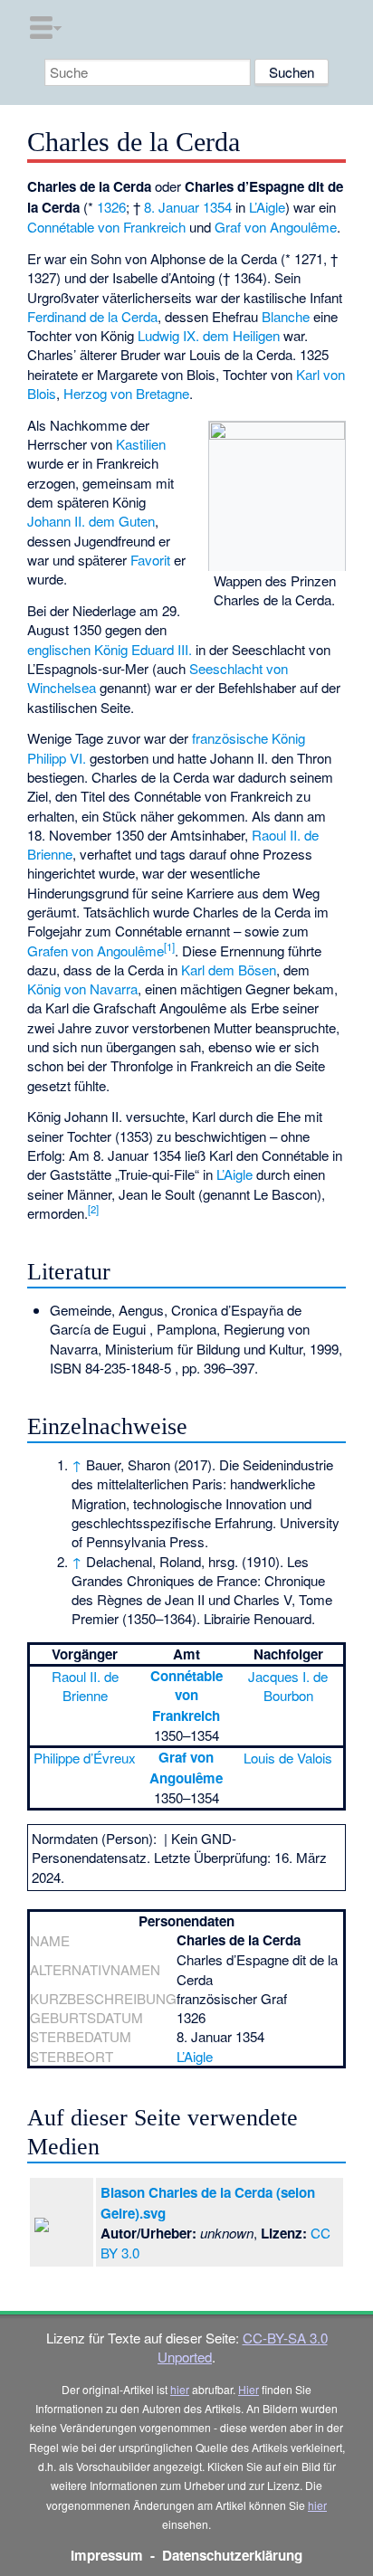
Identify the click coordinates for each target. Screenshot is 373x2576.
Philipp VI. (57, 758)
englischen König (77, 649)
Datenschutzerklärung (232, 2555)
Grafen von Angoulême (96, 951)
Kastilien (141, 444)
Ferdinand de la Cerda (92, 316)
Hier (249, 2389)
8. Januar (172, 207)
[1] (169, 946)
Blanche (286, 316)
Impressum (107, 2555)
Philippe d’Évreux (85, 1758)
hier (180, 2389)
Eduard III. (162, 649)
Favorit (150, 560)
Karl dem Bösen (229, 970)
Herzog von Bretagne (126, 393)
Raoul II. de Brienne (85, 1686)
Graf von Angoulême (276, 227)
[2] (93, 1209)
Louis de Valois (288, 1758)
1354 (217, 207)
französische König (249, 738)
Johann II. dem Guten (91, 521)
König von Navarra (82, 989)
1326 (111, 207)
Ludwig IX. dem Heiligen (209, 335)
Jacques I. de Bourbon (288, 1686)
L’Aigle (267, 207)
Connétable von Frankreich (106, 227)
